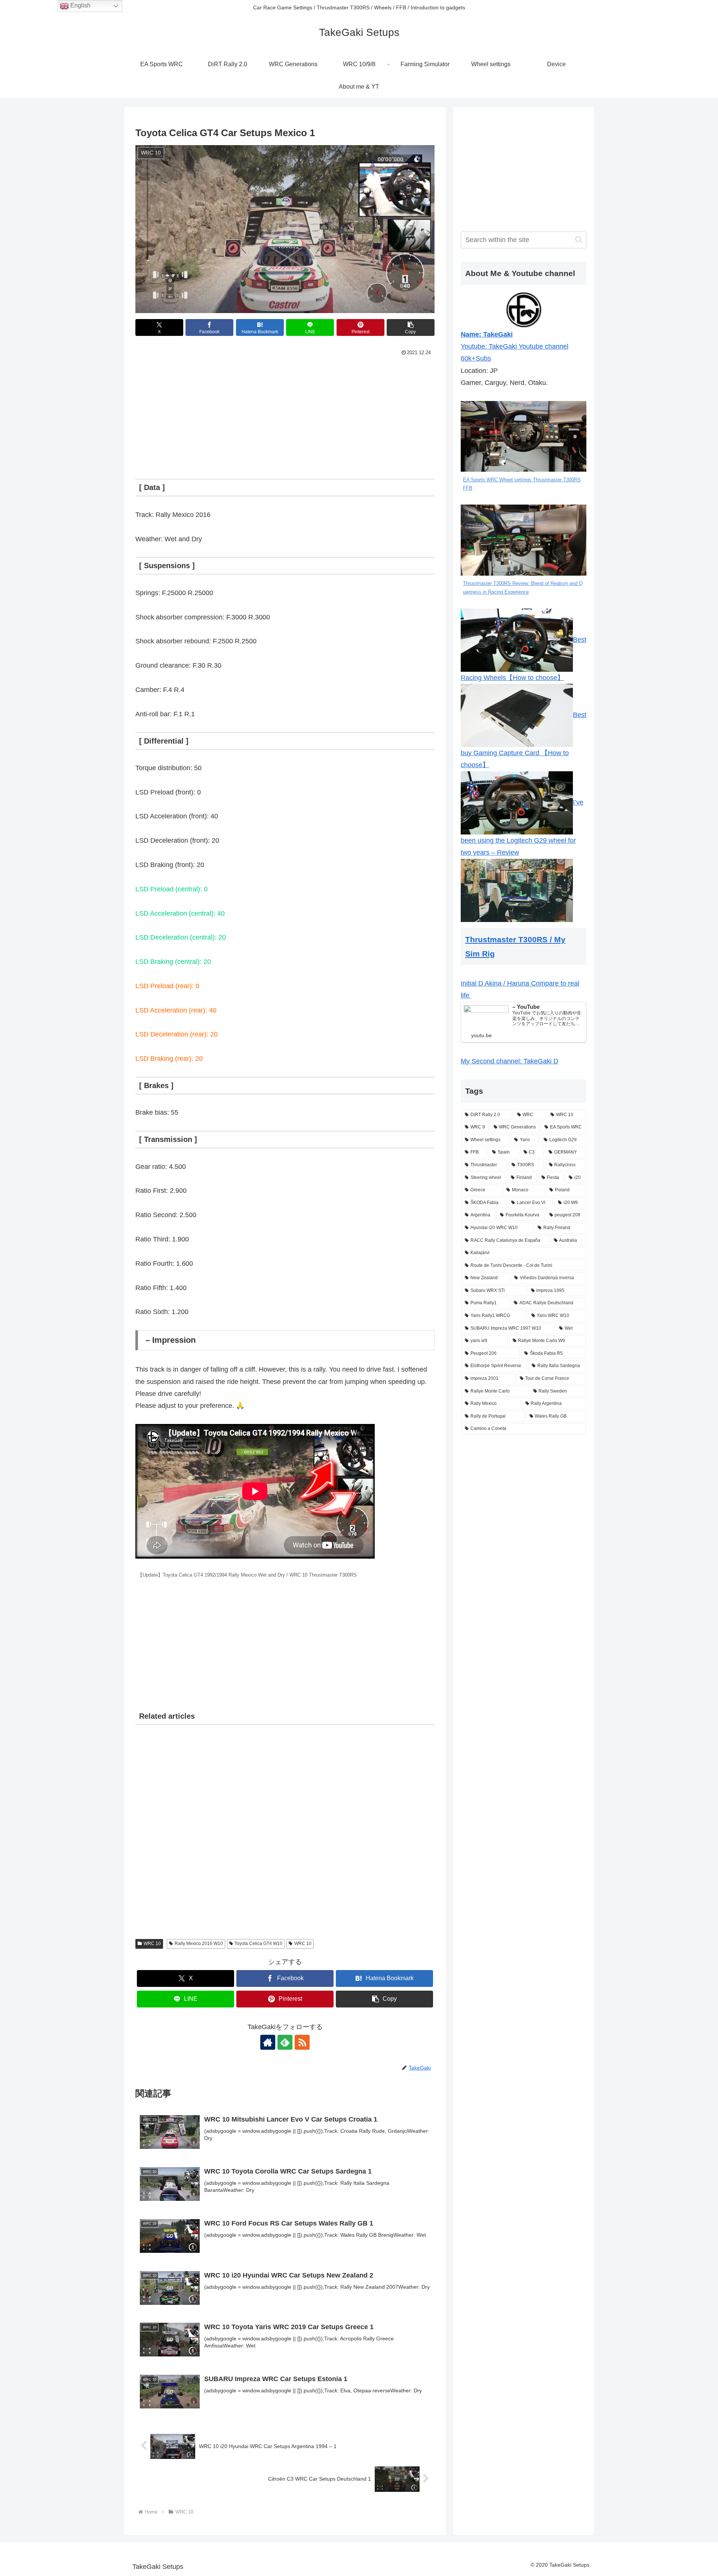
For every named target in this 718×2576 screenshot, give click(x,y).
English (80, 5)
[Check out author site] (268, 2042)
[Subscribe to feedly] (285, 2042)
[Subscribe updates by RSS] (302, 2042)
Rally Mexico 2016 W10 (199, 1944)
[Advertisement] (285, 414)
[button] (411, 327)
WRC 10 (152, 1944)
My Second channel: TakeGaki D (510, 1061)
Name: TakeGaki (487, 334)
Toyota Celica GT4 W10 (258, 1944)
